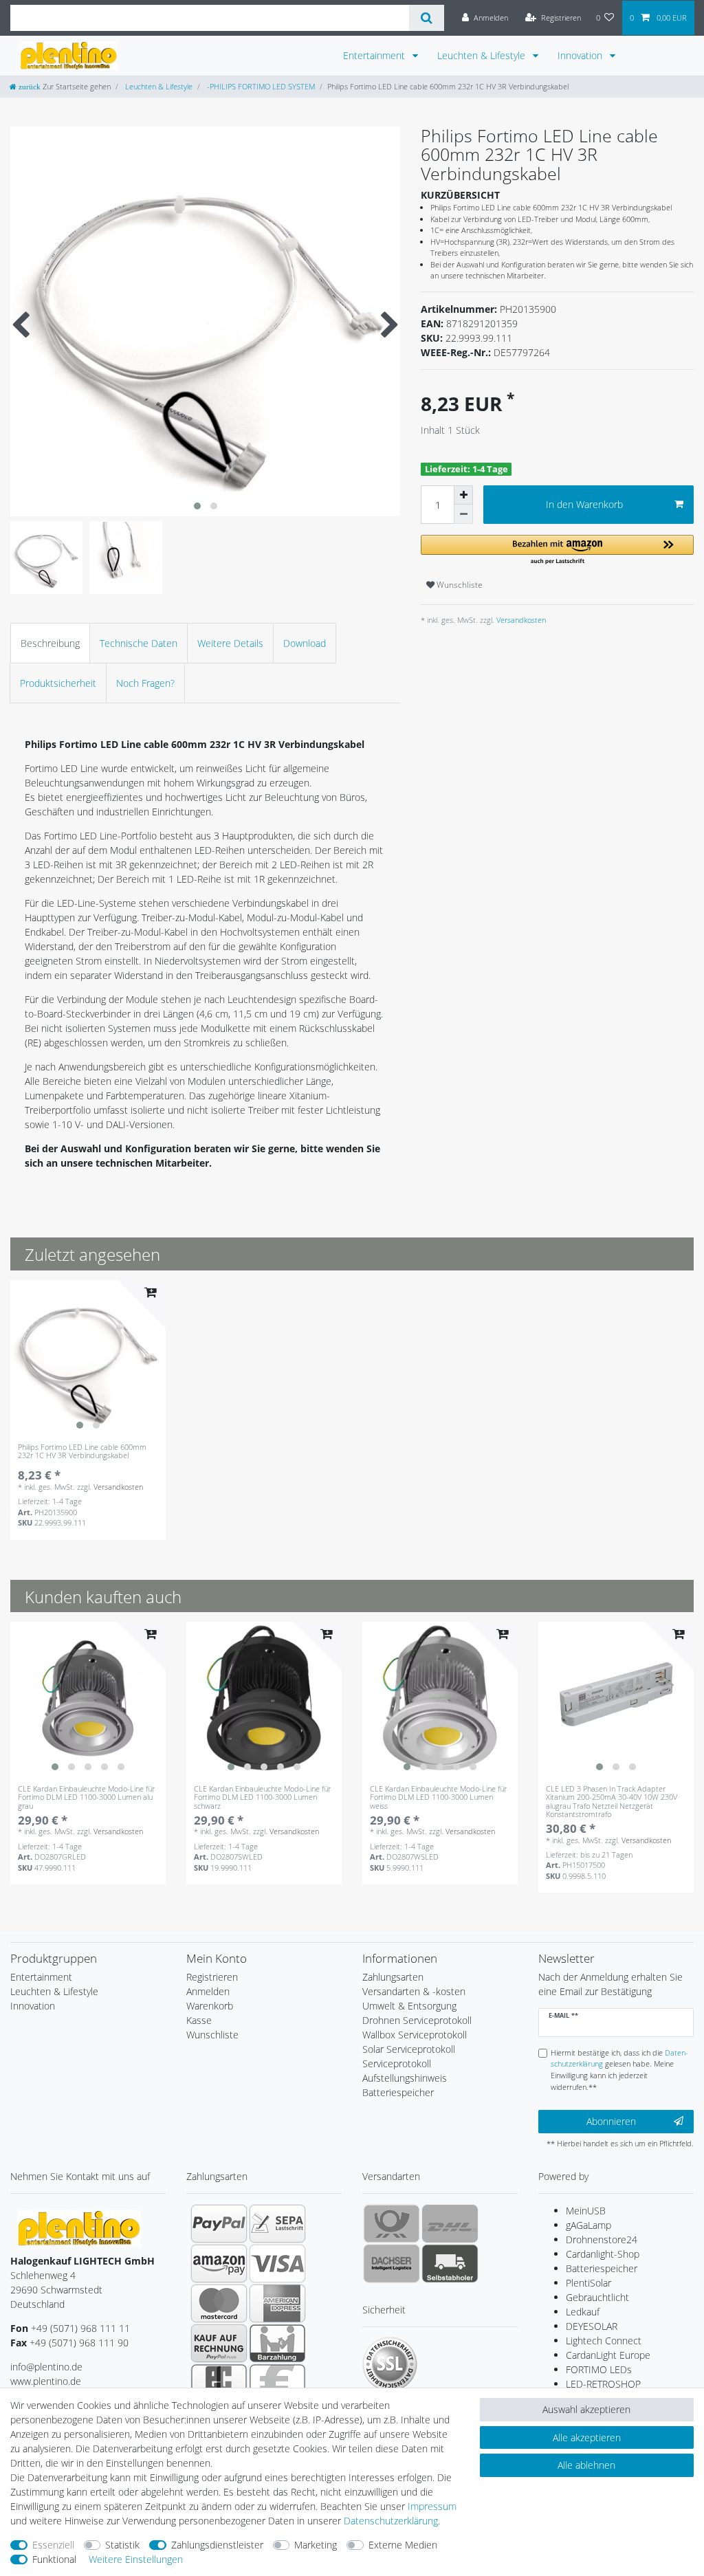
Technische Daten (139, 643)
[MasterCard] (219, 2303)
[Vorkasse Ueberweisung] (277, 2383)
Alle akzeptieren (587, 2437)
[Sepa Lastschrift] (277, 2223)
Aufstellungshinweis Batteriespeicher (405, 2085)
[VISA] (277, 2263)
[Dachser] (392, 2263)
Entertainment (375, 55)
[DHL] (450, 2223)
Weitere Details (230, 643)
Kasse (199, 2020)
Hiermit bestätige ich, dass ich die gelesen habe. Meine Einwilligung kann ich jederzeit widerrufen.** (619, 2070)
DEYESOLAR (592, 2326)
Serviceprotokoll (397, 2063)
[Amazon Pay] (219, 2263)
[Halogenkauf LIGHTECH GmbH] (79, 2227)
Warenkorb (210, 2006)
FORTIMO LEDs (599, 2369)
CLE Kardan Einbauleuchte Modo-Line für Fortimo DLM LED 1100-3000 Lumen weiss (438, 1797)
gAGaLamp (588, 2225)
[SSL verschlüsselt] (390, 2364)
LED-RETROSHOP (603, 2384)
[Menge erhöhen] (463, 495)
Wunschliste (459, 585)
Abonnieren (611, 2121)
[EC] (219, 2383)
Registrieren (212, 1977)
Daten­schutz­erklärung (391, 2521)
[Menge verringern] (463, 514)
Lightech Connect (604, 2341)
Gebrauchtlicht (597, 2297)
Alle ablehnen (586, 2465)
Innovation (581, 55)
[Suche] (427, 18)
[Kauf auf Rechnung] (219, 2343)
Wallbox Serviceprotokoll (415, 2035)
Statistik (122, 2545)
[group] (88, 1358)
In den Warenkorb (584, 504)
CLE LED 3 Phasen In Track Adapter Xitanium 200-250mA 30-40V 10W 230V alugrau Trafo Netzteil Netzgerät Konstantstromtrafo (612, 1801)
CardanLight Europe (608, 2355)
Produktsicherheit (58, 683)
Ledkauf (583, 2312)
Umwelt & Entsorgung (409, 2006)
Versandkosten (520, 620)
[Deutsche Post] (392, 2223)
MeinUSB (586, 2211)
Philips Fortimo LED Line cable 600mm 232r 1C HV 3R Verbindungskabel (82, 1452)
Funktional (54, 2559)
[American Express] (277, 2303)
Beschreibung (50, 643)
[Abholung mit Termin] (450, 2263)
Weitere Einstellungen (136, 2559)
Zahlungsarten (393, 1977)
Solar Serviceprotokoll (409, 2049)
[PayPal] (219, 2223)
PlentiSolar (588, 2283)
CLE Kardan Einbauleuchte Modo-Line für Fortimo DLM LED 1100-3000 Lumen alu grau (86, 1797)
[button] (557, 550)
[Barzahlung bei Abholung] (277, 2343)
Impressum (432, 2506)
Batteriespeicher (602, 2268)
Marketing (316, 2545)
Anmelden (208, 1991)
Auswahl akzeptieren (586, 2409)
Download (305, 643)
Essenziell (53, 2545)
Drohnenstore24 (602, 2239)
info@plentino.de (46, 2367)
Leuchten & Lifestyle (483, 55)
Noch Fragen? (145, 683)
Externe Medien (403, 2545)
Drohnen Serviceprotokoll (417, 2020)
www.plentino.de (46, 2381)
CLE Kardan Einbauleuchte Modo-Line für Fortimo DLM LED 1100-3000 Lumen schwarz (262, 1797)
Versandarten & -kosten (414, 1991)
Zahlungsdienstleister (217, 2545)
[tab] (50, 643)
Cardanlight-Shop (603, 2254)
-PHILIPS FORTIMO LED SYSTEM (260, 86)
